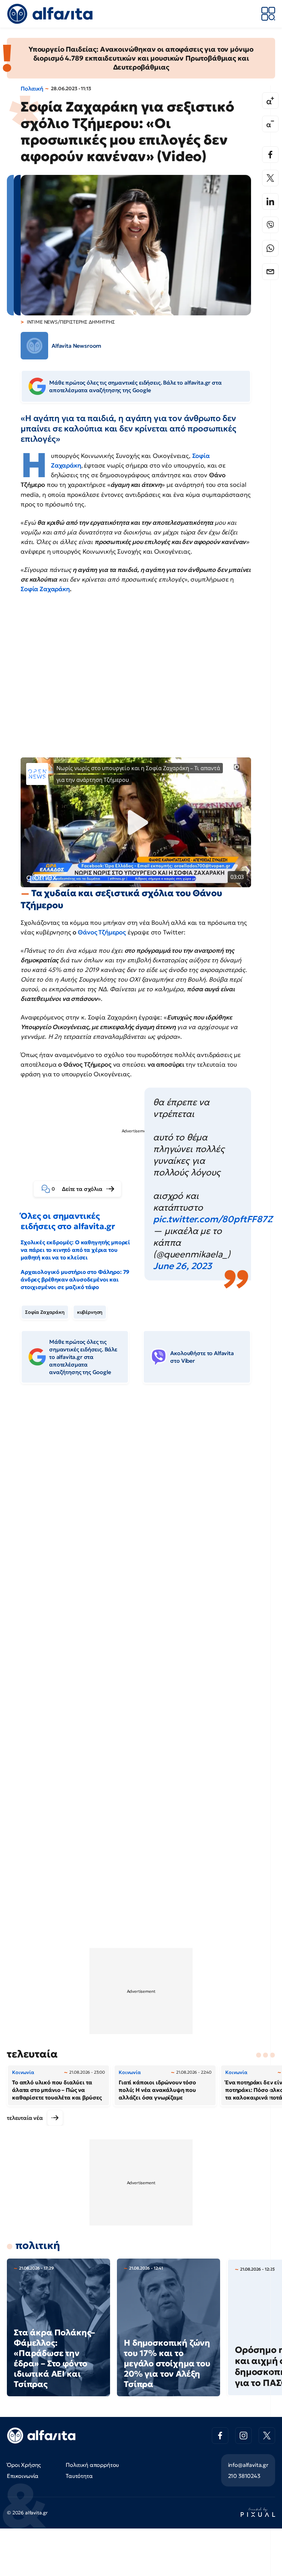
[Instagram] (243, 2436)
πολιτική (38, 2245)
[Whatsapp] (270, 248)
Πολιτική (32, 88)
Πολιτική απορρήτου (92, 2465)
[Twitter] (270, 178)
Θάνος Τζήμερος (102, 932)
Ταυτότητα (79, 2476)
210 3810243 (244, 2476)
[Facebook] (270, 155)
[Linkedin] (270, 201)
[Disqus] (141, 1495)
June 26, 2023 (182, 1266)
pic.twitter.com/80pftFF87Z (213, 1219)
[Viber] (270, 225)
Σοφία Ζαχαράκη (45, 589)
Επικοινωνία (23, 2476)
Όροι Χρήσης (24, 2465)
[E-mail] (270, 272)
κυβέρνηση (90, 1312)
